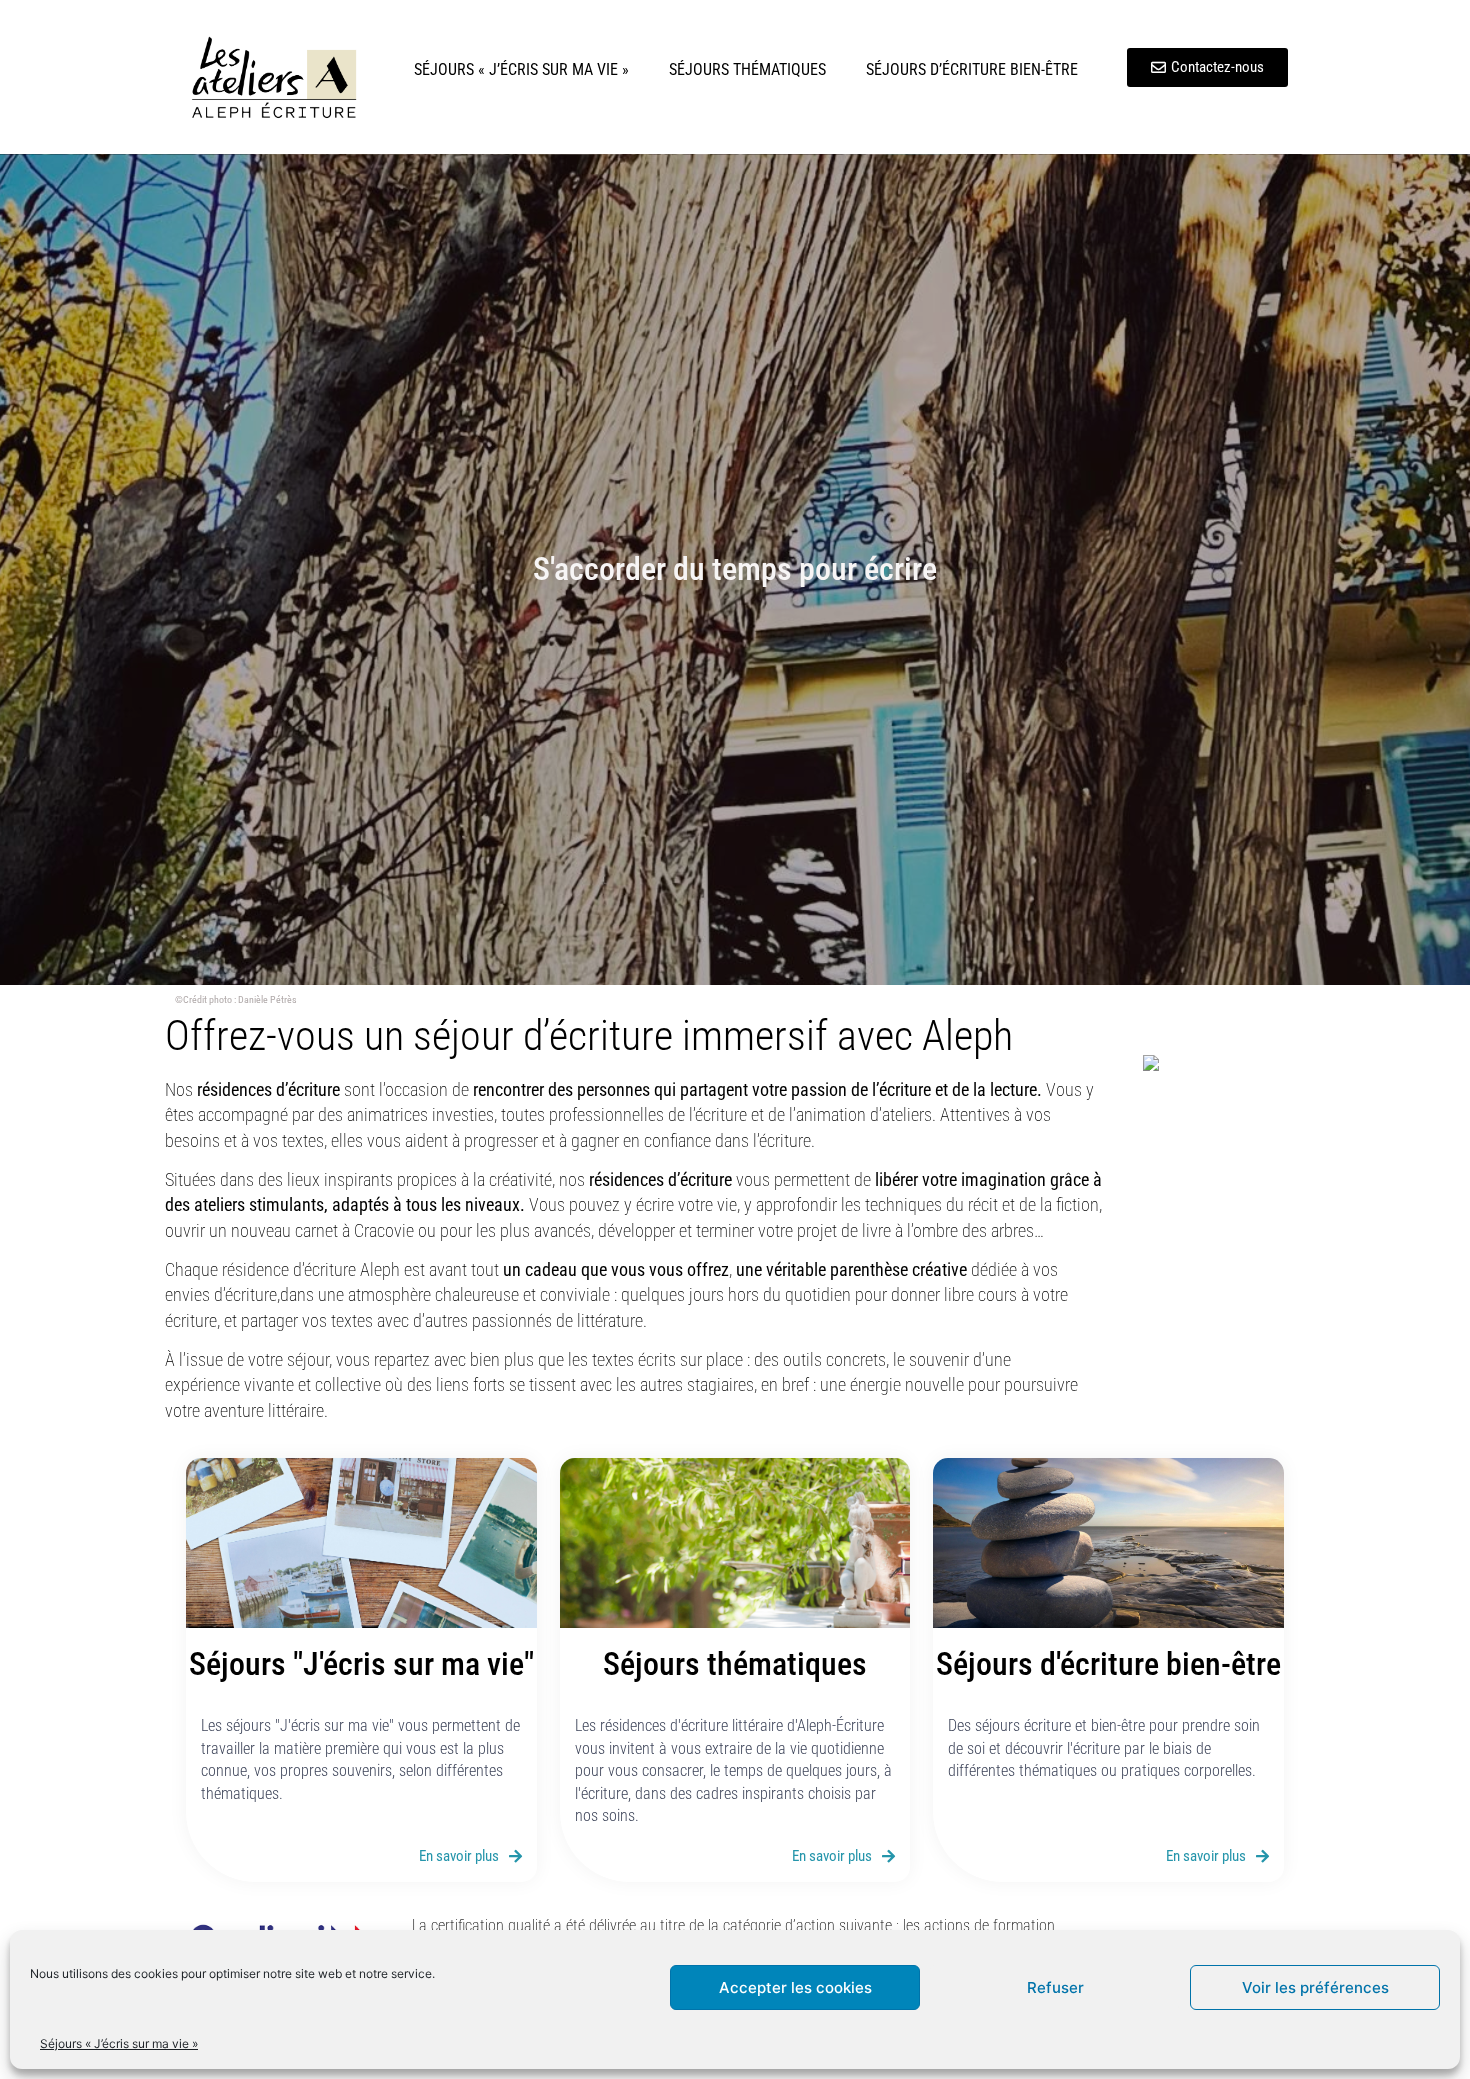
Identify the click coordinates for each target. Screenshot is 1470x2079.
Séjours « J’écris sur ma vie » (119, 2043)
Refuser (1055, 1987)
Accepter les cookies (795, 1987)
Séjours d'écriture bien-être (1108, 1664)
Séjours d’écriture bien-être (972, 69)
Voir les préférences (1315, 1987)
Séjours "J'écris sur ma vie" (361, 1664)
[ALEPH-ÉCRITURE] (1193, 1065)
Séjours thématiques (747, 69)
